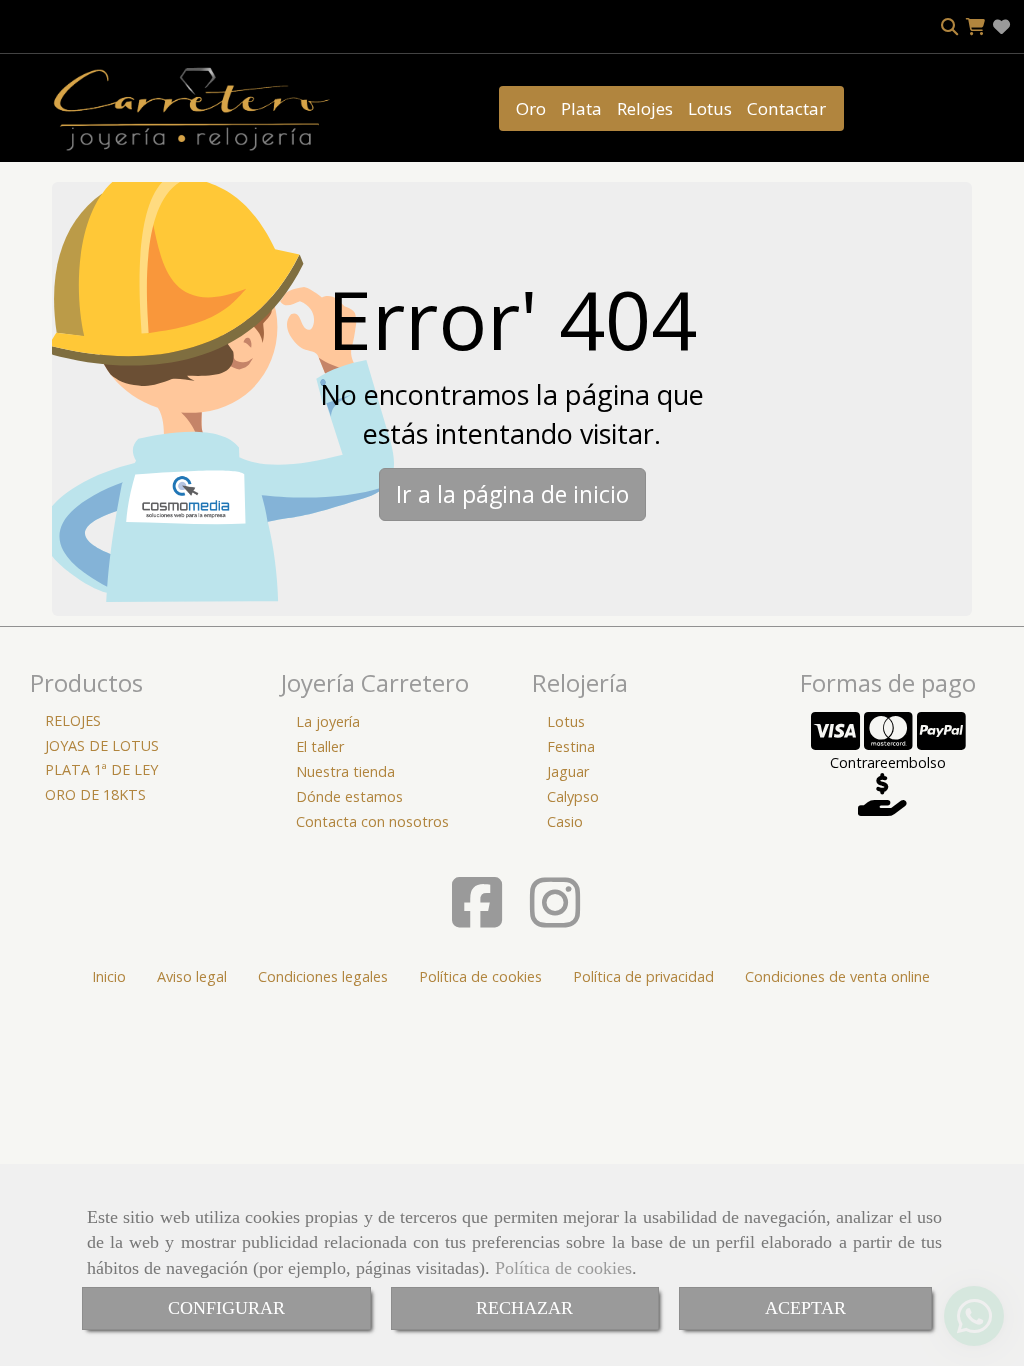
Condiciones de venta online (837, 976)
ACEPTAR (805, 1308)
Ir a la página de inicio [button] (512, 494)
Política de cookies (563, 1268)
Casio (565, 821)
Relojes (645, 108)
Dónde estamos (349, 796)
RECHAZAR (524, 1308)
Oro (531, 108)
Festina (571, 746)
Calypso (573, 796)
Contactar (786, 108)
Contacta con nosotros (372, 821)
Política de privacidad (643, 976)
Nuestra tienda (345, 771)
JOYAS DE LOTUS (102, 745)
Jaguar (568, 771)
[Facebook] (477, 918)
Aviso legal (192, 976)
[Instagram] (555, 918)
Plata (581, 108)
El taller (320, 746)
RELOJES (73, 720)
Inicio (109, 976)
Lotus (710, 108)
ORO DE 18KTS (95, 794)
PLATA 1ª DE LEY (101, 769)
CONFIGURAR (226, 1308)
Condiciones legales (323, 976)
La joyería (328, 721)
